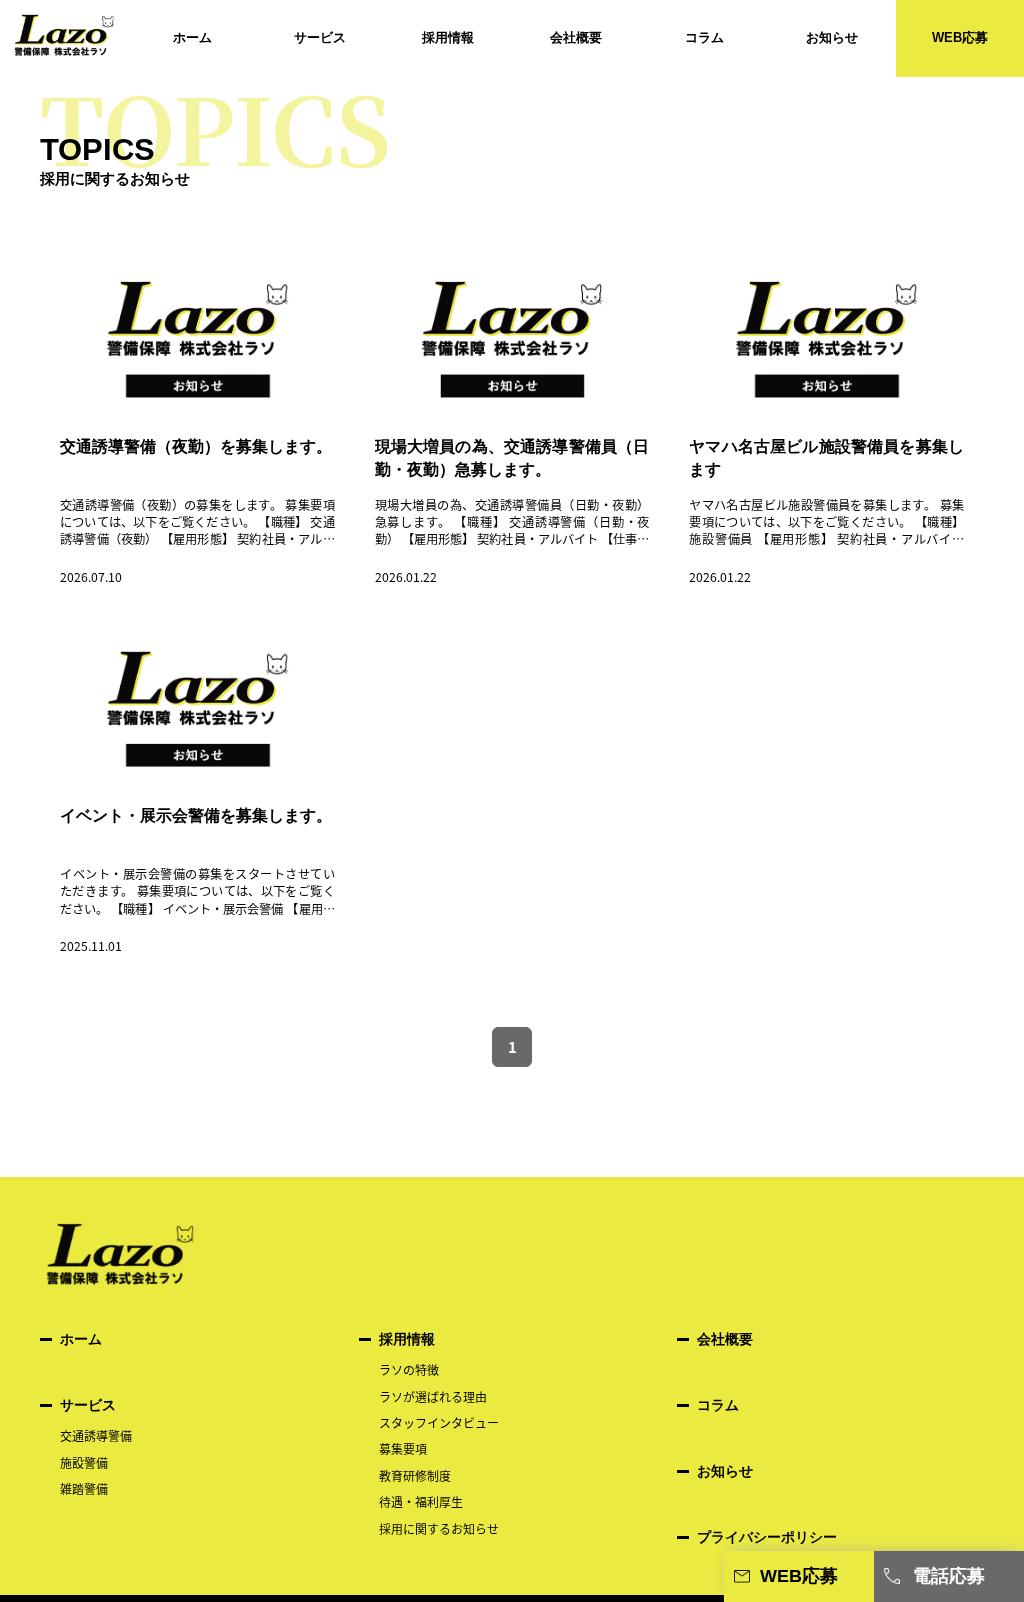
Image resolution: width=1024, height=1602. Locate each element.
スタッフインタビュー (439, 1422)
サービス (320, 37)
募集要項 (403, 1448)
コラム (704, 37)
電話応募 (949, 1576)
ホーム (192, 37)
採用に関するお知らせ (445, 1528)
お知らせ (832, 37)
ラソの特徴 (409, 1369)
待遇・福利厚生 (421, 1501)
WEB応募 (960, 37)
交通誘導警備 (96, 1435)
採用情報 (448, 37)
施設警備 (84, 1462)
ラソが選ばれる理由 (439, 1396)
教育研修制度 (415, 1475)
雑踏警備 (84, 1488)
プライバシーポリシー (767, 1537)
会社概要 (576, 37)
